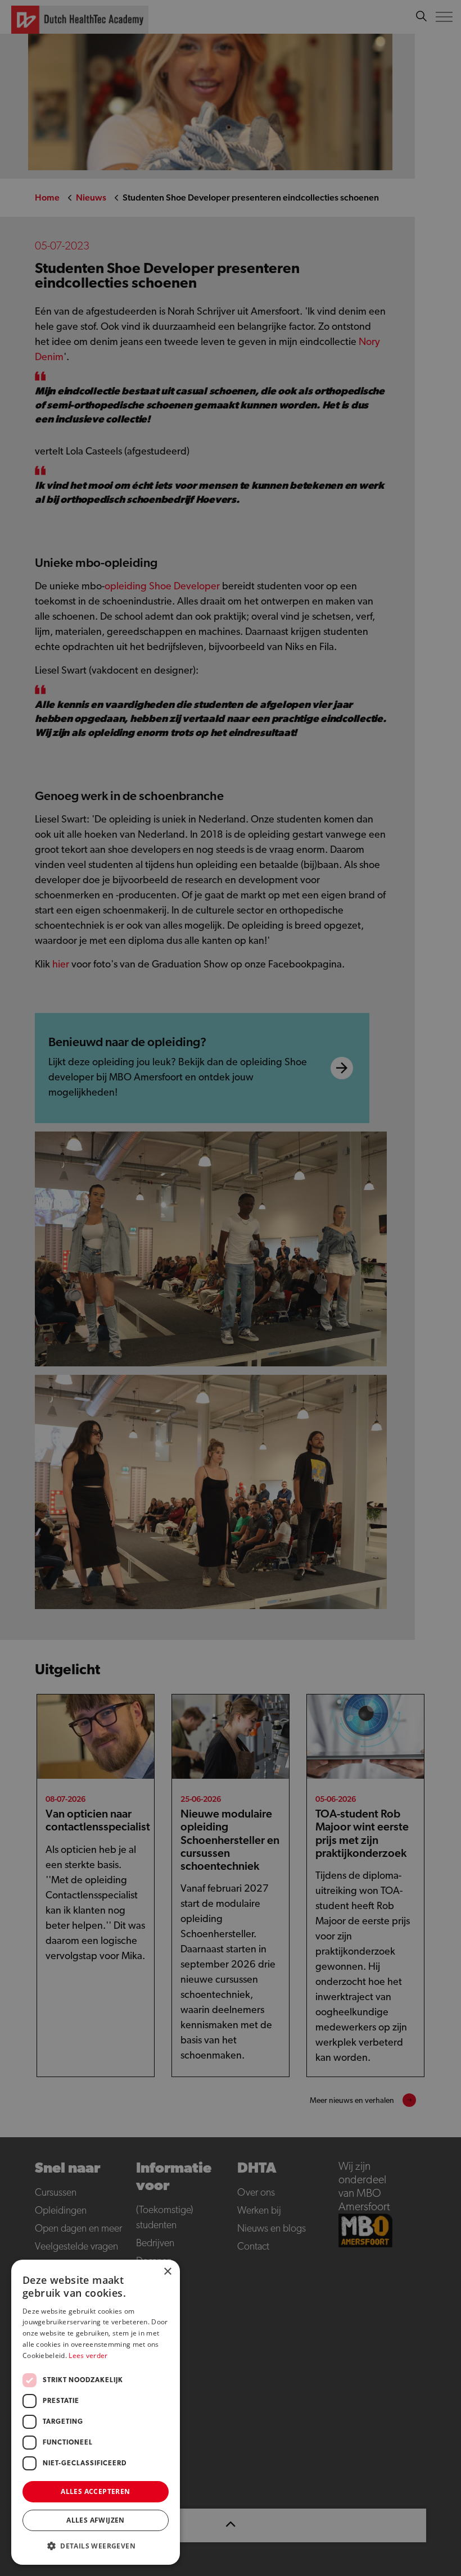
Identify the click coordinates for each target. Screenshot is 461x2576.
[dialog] (231, 1288)
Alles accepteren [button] (95, 2491)
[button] (96, 2546)
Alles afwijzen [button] (96, 2520)
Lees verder (88, 2355)
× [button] (167, 2272)
